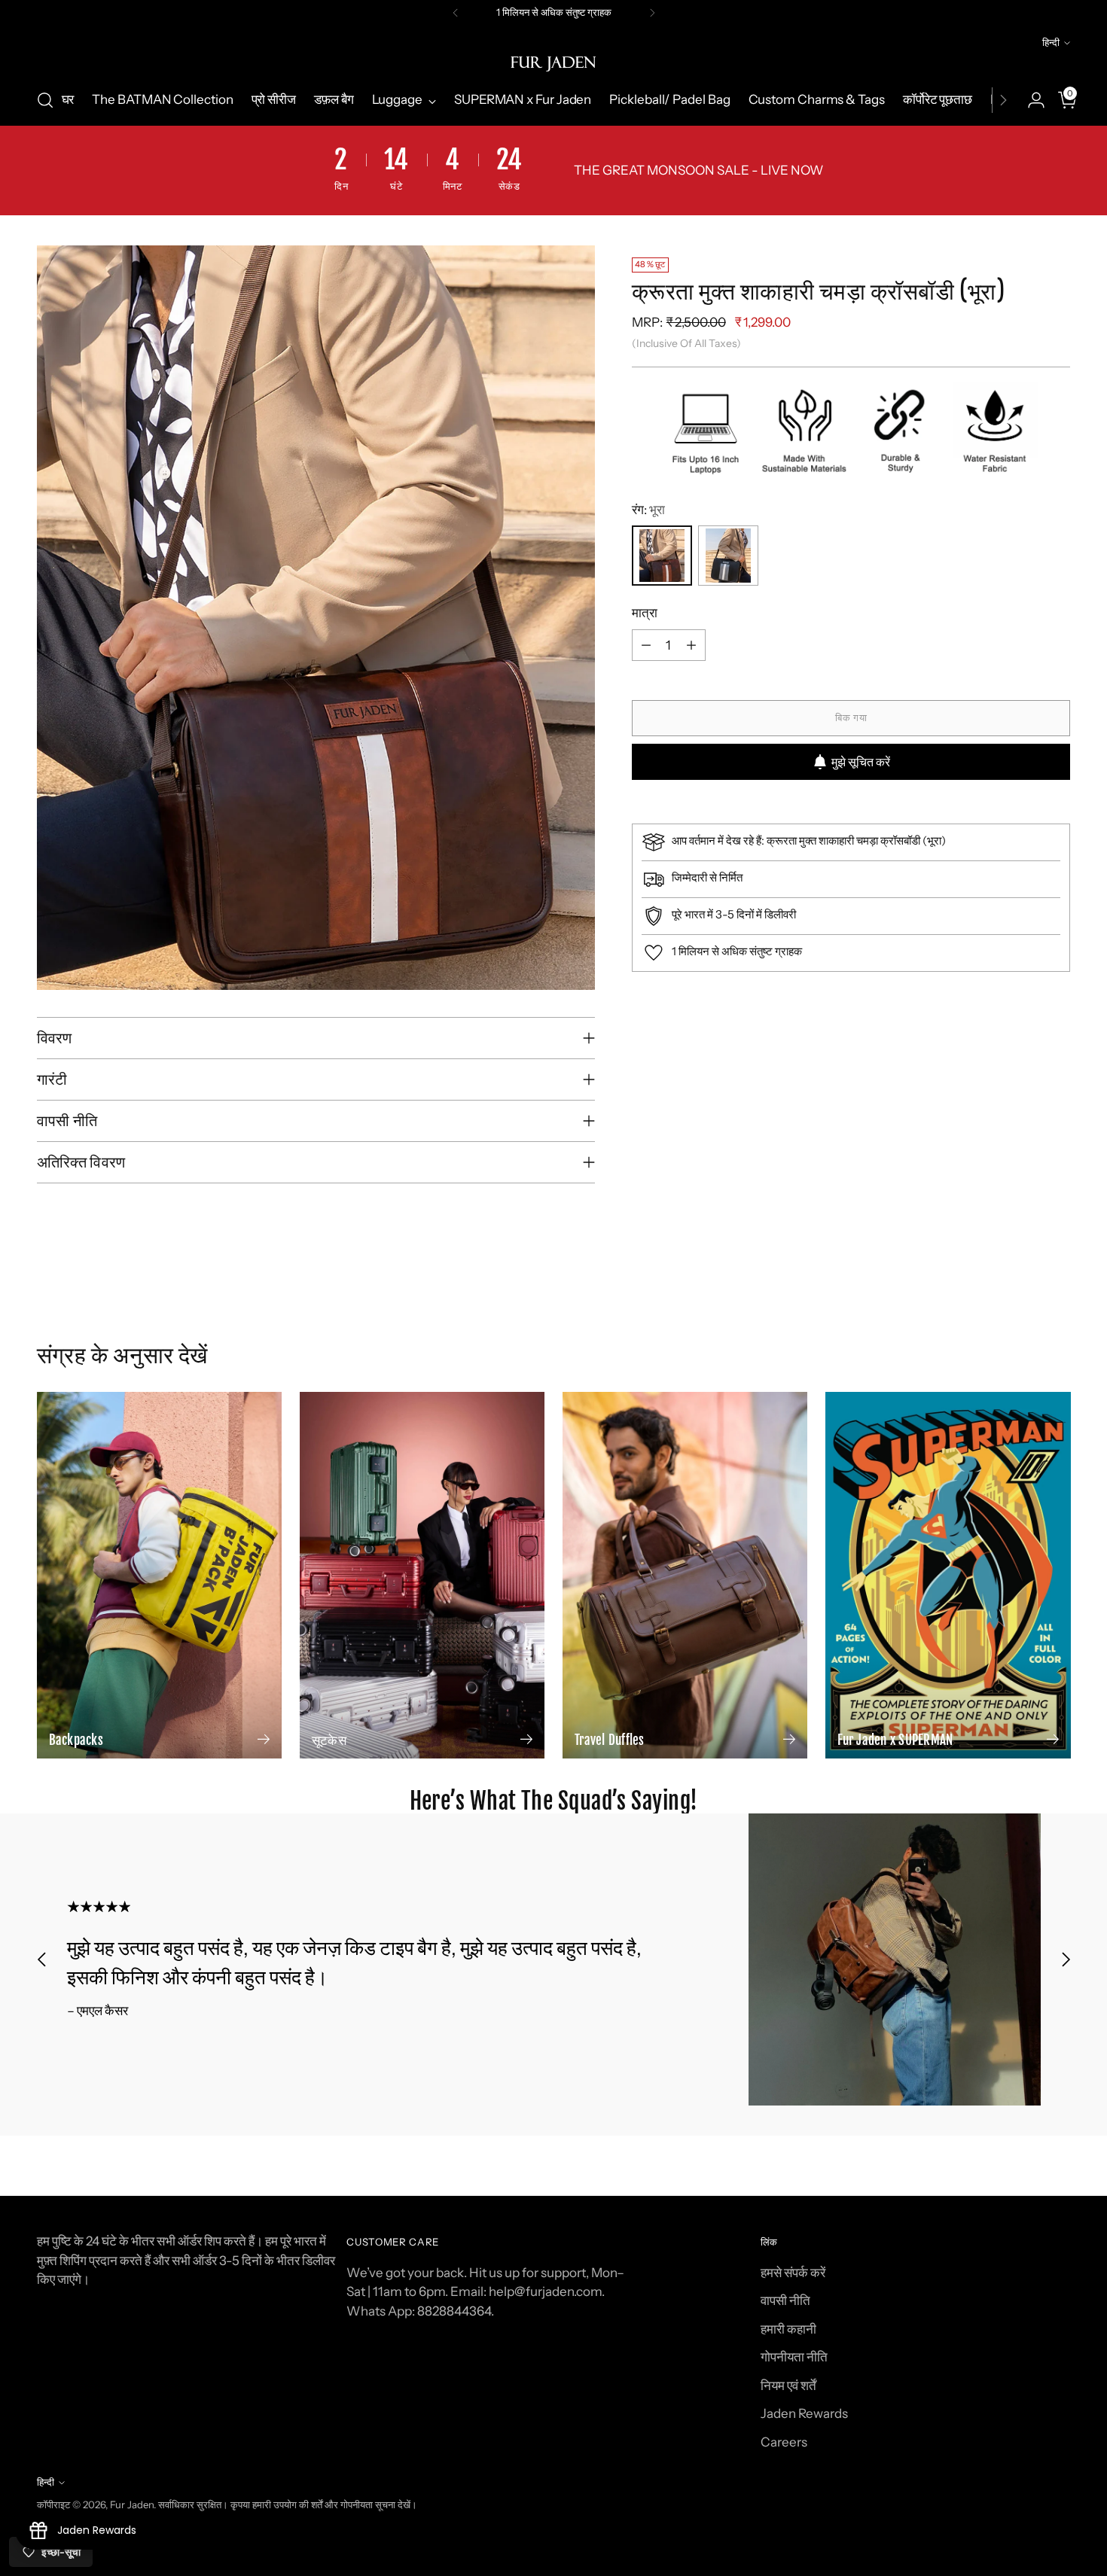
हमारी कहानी (788, 2329)
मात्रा (645, 613)
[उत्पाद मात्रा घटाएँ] (646, 645)
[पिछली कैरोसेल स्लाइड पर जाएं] (1023, 1314)
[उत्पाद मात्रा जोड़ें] (691, 645)
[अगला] (652, 13)
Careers (784, 2442)
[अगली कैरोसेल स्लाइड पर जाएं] (1058, 1314)
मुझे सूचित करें (861, 762)
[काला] (728, 556)
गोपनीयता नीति (794, 2357)
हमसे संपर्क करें (793, 2273)
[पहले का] (456, 13)
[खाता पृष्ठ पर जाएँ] (1030, 100)
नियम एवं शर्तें (788, 2386)
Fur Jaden (132, 2504)
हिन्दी (1051, 42)
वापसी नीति (785, 2300)
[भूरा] (662, 556)
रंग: (648, 510)
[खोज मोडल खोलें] (45, 100)
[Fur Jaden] (553, 64)
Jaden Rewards (804, 2413)
